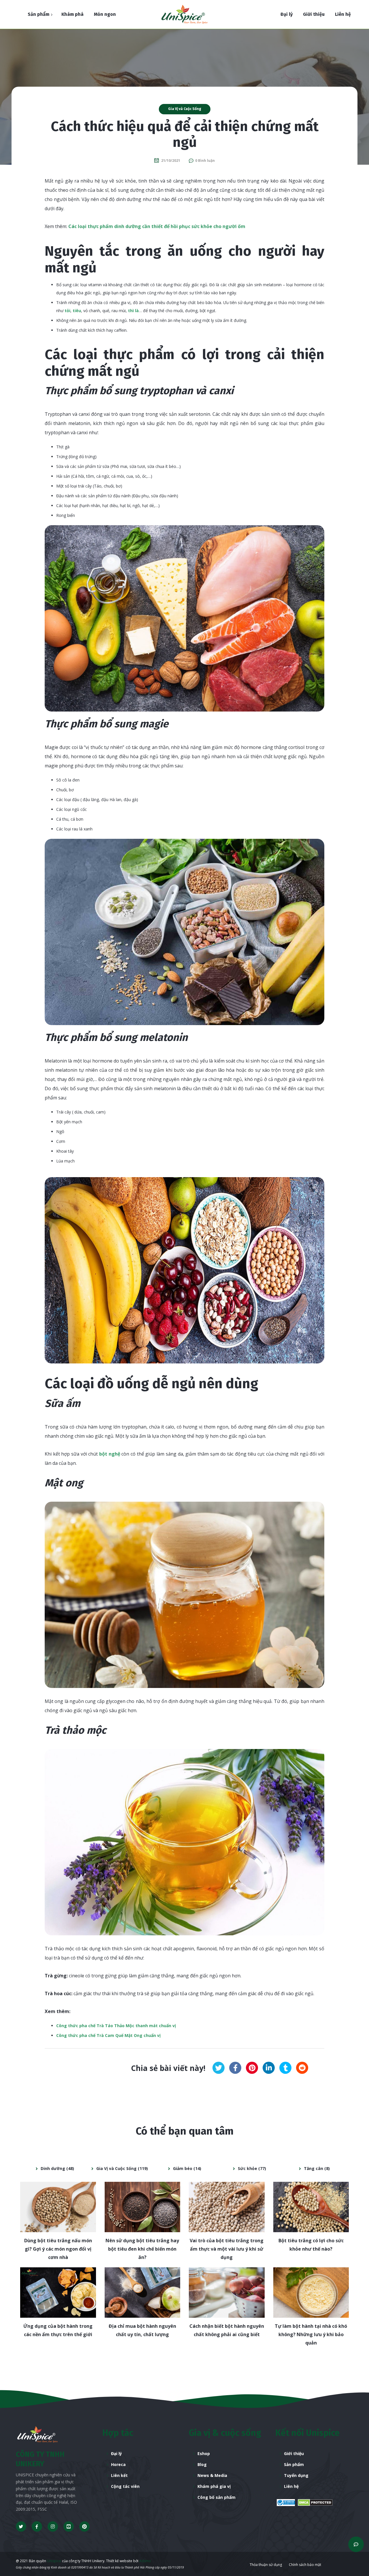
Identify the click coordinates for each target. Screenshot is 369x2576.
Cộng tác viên (125, 2486)
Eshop (204, 2453)
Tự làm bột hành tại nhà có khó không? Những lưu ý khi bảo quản (311, 2334)
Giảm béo (183, 2168)
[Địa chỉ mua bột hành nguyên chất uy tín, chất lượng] (143, 2293)
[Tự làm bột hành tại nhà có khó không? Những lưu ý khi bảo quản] (311, 2293)
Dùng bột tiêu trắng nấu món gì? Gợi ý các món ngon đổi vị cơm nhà (58, 2249)
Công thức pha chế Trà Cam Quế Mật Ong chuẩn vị (108, 2035)
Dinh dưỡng (53, 2168)
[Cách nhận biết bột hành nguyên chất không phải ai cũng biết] (227, 2293)
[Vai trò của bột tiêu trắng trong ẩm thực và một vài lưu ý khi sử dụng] (227, 2207)
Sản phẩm (294, 2464)
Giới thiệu (294, 2453)
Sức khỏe (247, 2168)
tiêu (77, 311)
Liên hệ (291, 2486)
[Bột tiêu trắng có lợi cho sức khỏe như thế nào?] (311, 2207)
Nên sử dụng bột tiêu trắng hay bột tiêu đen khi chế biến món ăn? (142, 2249)
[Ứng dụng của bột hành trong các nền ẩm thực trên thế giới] (58, 2293)
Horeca (118, 2464)
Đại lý (116, 2453)
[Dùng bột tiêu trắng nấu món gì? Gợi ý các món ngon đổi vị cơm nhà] (58, 2207)
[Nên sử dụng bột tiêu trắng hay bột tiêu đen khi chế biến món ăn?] (143, 2207)
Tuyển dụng (296, 2475)
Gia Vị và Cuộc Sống (185, 109)
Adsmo (145, 2561)
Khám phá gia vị (214, 2486)
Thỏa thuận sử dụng (266, 2565)
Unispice (54, 2561)
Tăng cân (314, 2168)
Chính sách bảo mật (305, 2565)
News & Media (212, 2475)
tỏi (67, 311)
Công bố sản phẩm (216, 2497)
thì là (133, 311)
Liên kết (119, 2475)
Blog (202, 2464)
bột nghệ (110, 1454)
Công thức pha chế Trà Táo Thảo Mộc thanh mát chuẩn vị (116, 2026)
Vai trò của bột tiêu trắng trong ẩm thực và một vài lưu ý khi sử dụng (227, 2249)
